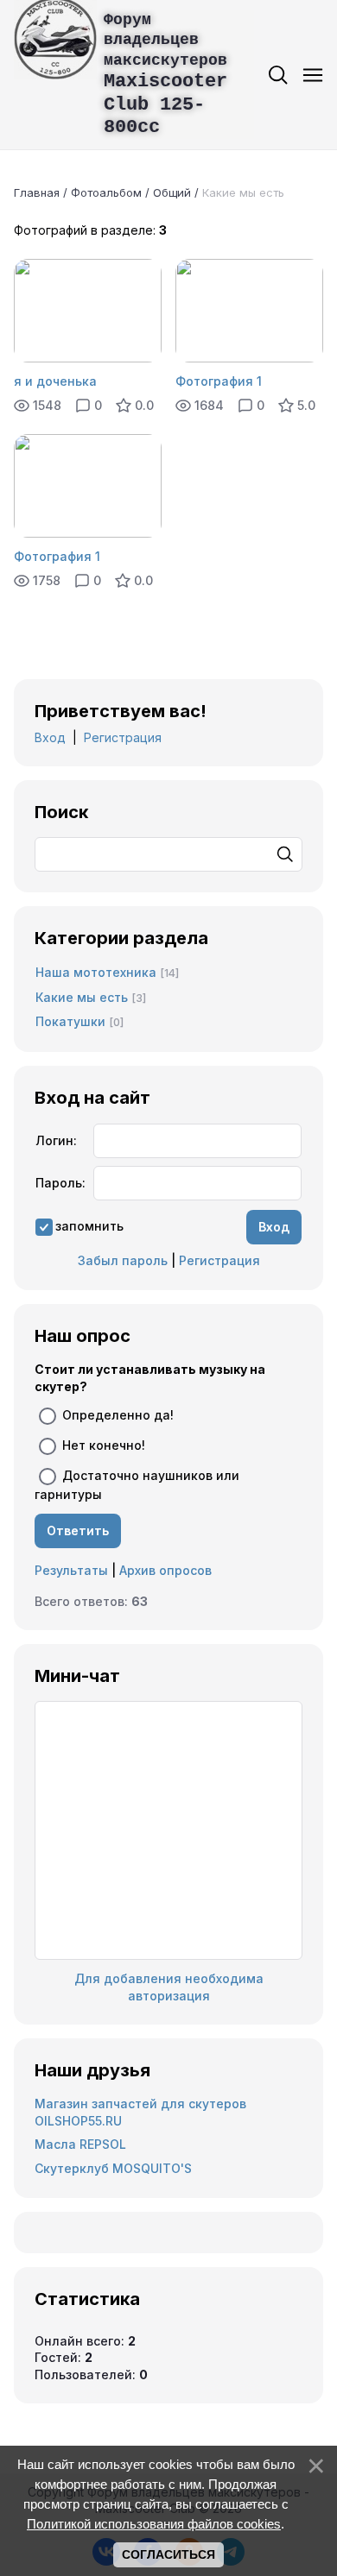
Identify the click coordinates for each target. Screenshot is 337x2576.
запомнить (89, 1226)
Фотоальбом (106, 192)
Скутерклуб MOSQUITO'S (113, 2168)
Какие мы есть (82, 997)
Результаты (71, 1570)
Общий (172, 192)
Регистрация (123, 737)
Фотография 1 (219, 381)
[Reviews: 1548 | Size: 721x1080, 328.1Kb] (88, 311)
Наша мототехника (96, 972)
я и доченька (55, 381)
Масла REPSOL (80, 2144)
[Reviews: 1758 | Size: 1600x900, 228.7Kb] (88, 486)
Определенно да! (118, 1415)
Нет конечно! (104, 1445)
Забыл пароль (123, 1260)
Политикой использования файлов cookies (154, 2524)
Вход (50, 737)
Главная (37, 192)
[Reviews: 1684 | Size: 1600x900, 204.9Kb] (249, 311)
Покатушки (70, 1021)
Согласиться (168, 2554)
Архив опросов (165, 1570)
